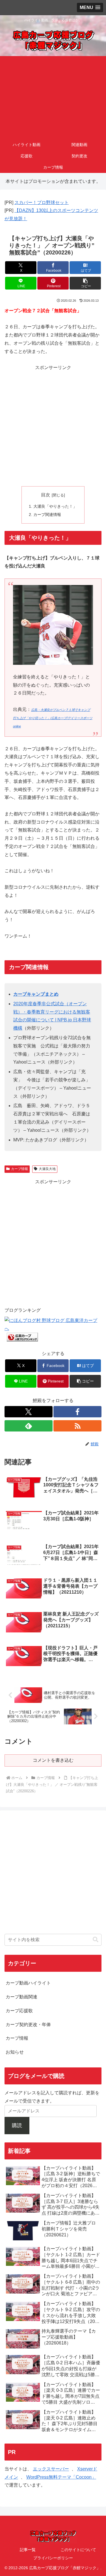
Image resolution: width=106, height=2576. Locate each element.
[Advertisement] (53, 97)
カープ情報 (20, 1169)
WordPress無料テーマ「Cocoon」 (61, 2477)
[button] (85, 283)
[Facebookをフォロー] (77, 1412)
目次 (46, 495)
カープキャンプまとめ (36, 994)
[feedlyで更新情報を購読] (29, 1426)
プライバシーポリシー (53, 2558)
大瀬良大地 (47, 1169)
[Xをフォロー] (29, 1412)
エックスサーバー (51, 2469)
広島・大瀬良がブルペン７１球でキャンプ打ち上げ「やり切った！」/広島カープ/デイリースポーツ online (53, 718)
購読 (17, 2125)
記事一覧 (28, 2550)
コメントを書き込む (53, 1760)
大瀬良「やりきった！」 (55, 506)
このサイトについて (78, 2550)
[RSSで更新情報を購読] (77, 1426)
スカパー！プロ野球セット (42, 202)
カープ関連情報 (47, 515)
